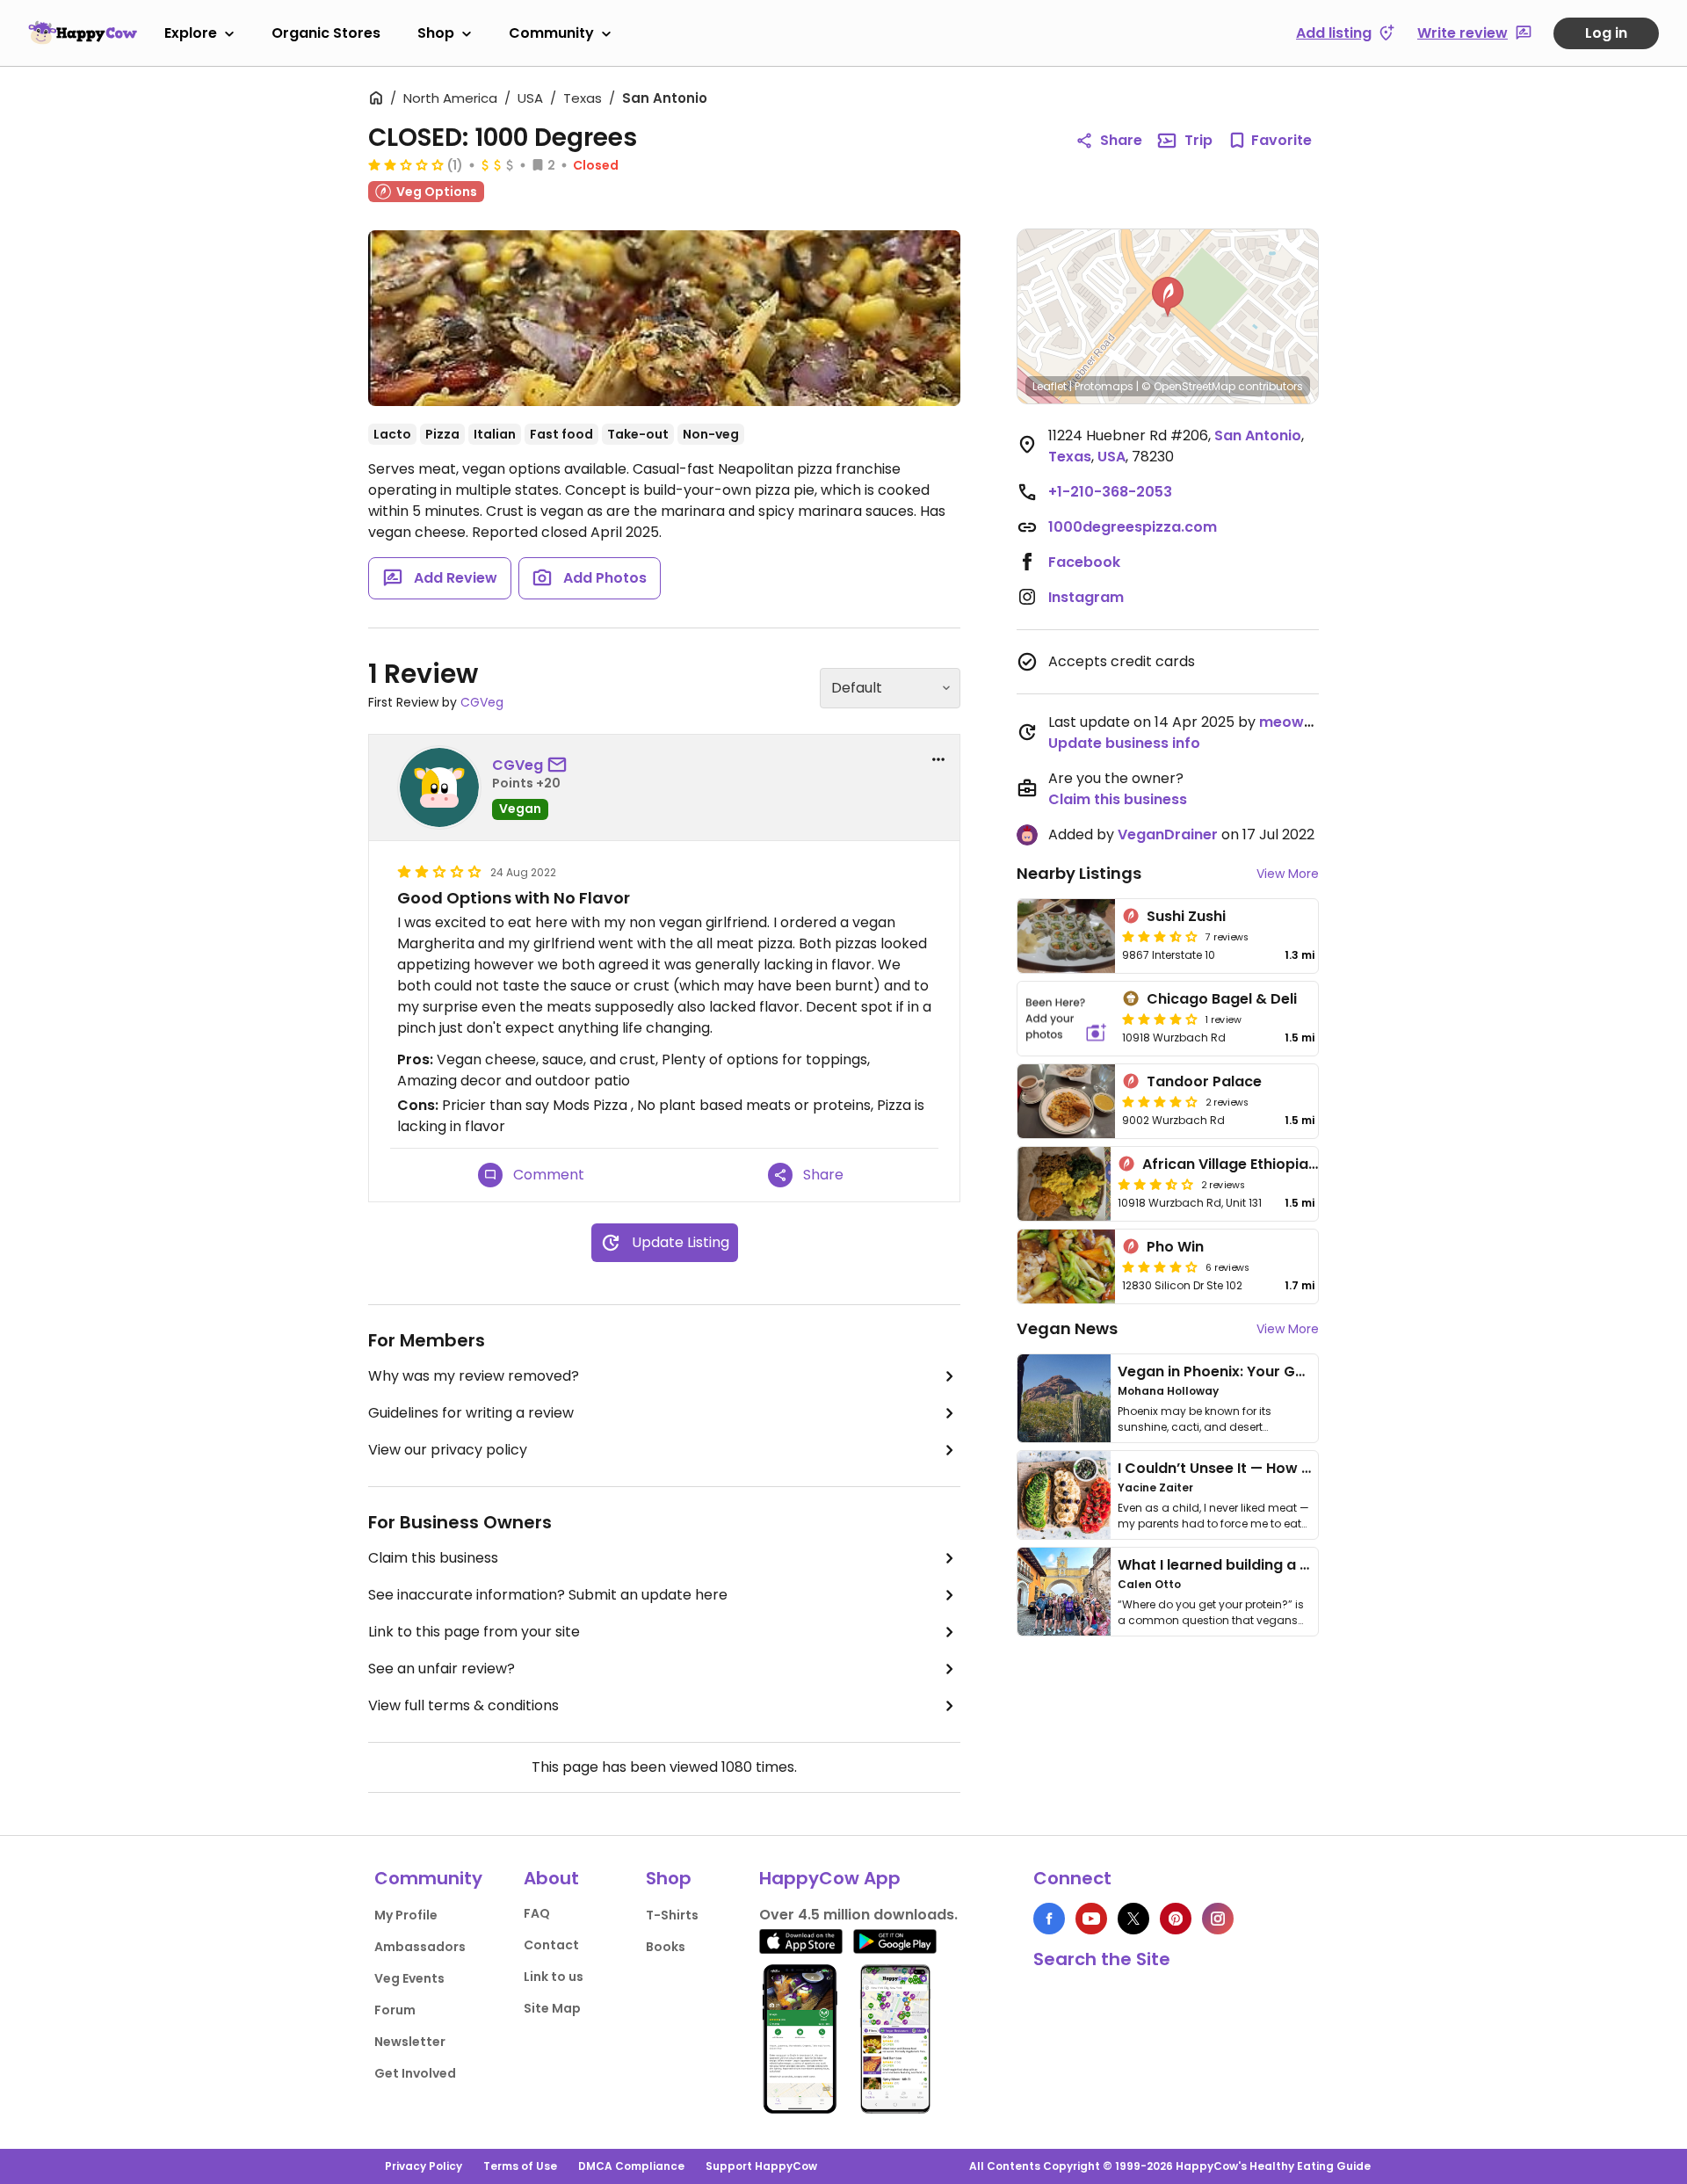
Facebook (1084, 562)
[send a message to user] (561, 765)
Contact (551, 1945)
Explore (191, 33)
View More (1288, 874)
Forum (395, 2010)
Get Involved (415, 2073)
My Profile (406, 1915)
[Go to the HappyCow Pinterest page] (1176, 1919)
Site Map (552, 2008)
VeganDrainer (1168, 834)
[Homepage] (83, 33)
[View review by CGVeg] (439, 787)
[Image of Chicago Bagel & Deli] (1066, 1019)
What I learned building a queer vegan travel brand (1301, 1565)
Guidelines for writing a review (471, 1413)
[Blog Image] (1064, 1398)
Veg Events (409, 1978)
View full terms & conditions (463, 1705)
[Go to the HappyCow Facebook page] (1049, 1919)
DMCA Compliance (631, 2166)
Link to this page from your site (474, 1632)
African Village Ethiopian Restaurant (1272, 1164)
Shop (436, 33)
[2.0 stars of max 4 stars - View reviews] (406, 164)
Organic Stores (326, 33)
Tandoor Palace (1204, 1081)
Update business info (1124, 743)
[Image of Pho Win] (1066, 1266)
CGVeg (482, 702)
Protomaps (1104, 386)
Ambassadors (420, 1947)
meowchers (1302, 722)
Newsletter (410, 2042)
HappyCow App (830, 1878)
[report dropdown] (938, 759)
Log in (1606, 33)
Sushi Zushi (1186, 916)
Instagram (1086, 597)
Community (551, 33)
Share (1121, 140)
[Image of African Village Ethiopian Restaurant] (1064, 1184)
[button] (1168, 297)
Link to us (554, 1977)
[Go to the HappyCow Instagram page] (1218, 1919)
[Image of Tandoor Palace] (1066, 1101)
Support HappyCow (761, 2166)
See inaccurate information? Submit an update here (548, 1595)
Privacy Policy (424, 2166)
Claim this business (433, 1558)
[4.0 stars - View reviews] (1160, 1019)
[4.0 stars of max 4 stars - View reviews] (1160, 1101)
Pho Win (1175, 1247)
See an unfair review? (442, 1669)
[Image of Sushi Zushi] (1066, 936)
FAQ (537, 1913)
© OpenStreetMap (1188, 386)
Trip (1198, 140)
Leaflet (1050, 386)
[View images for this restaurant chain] (664, 318)
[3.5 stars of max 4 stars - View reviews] (1160, 936)
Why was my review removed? (474, 1376)
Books (666, 1947)
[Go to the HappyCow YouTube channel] (1091, 1919)
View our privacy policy (448, 1450)
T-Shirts (672, 1915)
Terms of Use (520, 2166)
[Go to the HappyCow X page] (1133, 1919)
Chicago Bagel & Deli (1222, 999)
